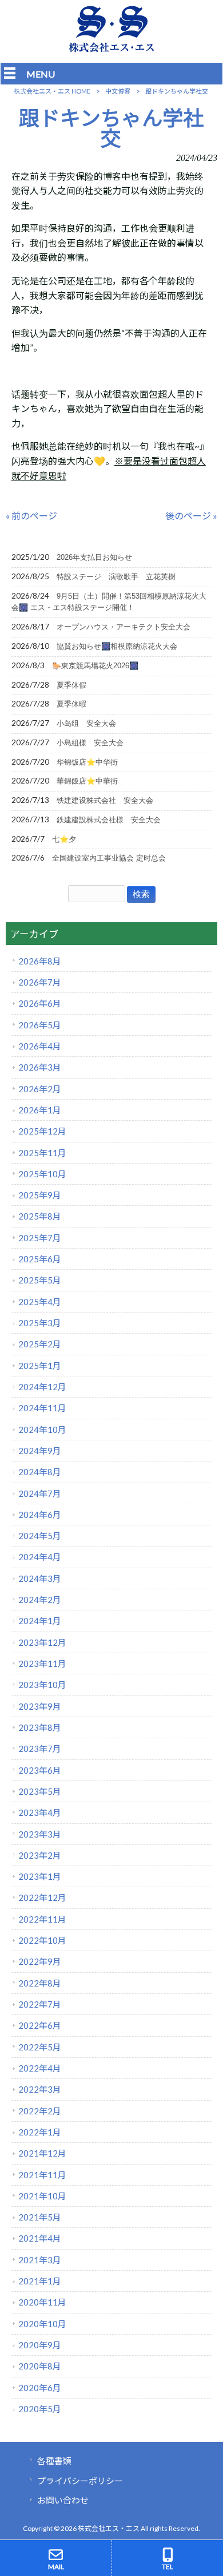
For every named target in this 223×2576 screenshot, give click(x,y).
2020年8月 (40, 2366)
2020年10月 (42, 2324)
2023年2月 (40, 1855)
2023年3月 (40, 1834)
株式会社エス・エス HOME (52, 91)
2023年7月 (40, 1749)
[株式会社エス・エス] (111, 49)
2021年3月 (40, 2260)
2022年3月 (40, 2089)
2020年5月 (40, 2409)
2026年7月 (40, 982)
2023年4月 (40, 1812)
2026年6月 (40, 1003)
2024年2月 (40, 1600)
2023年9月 (40, 1706)
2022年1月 (40, 2132)
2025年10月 (42, 1174)
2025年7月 (40, 1238)
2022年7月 (40, 2004)
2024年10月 (42, 1430)
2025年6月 (40, 1259)
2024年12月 (42, 1387)
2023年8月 (40, 1727)
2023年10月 (42, 1685)
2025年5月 (40, 1280)
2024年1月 (40, 1621)
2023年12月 (42, 1642)
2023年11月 (42, 1664)
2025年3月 (40, 1323)
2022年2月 (40, 2111)
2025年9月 (40, 1195)
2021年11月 (42, 2175)
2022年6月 (40, 2025)
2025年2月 (40, 1344)
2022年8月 (40, 1983)
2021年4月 (40, 2238)
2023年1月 (40, 1876)
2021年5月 (40, 2217)
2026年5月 (40, 1025)
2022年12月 (42, 1897)
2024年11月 (42, 1408)
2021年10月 (42, 2196)
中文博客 (118, 91)
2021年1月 (40, 2281)
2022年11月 (42, 1919)
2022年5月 (40, 2047)
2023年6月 (40, 1770)
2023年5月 (40, 1791)
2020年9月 (40, 2345)
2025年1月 (40, 1366)
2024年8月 (40, 1472)
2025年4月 (40, 1302)
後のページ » (191, 516)
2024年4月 (40, 1557)
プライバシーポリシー (80, 2481)
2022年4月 (40, 2068)
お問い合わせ (63, 2500)
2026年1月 (40, 1110)
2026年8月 (40, 961)
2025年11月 (42, 1153)
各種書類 (54, 2461)
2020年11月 (42, 2302)
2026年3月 (40, 1067)
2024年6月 (40, 1515)
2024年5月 (40, 1536)
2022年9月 (40, 1961)
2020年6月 (40, 2388)
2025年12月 (42, 1131)
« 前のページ (31, 516)
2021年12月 (42, 2153)
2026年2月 (40, 1089)
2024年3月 (40, 1578)
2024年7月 (40, 1493)
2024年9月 (40, 1451)
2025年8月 (40, 1216)
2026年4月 (40, 1046)
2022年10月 (42, 1940)
